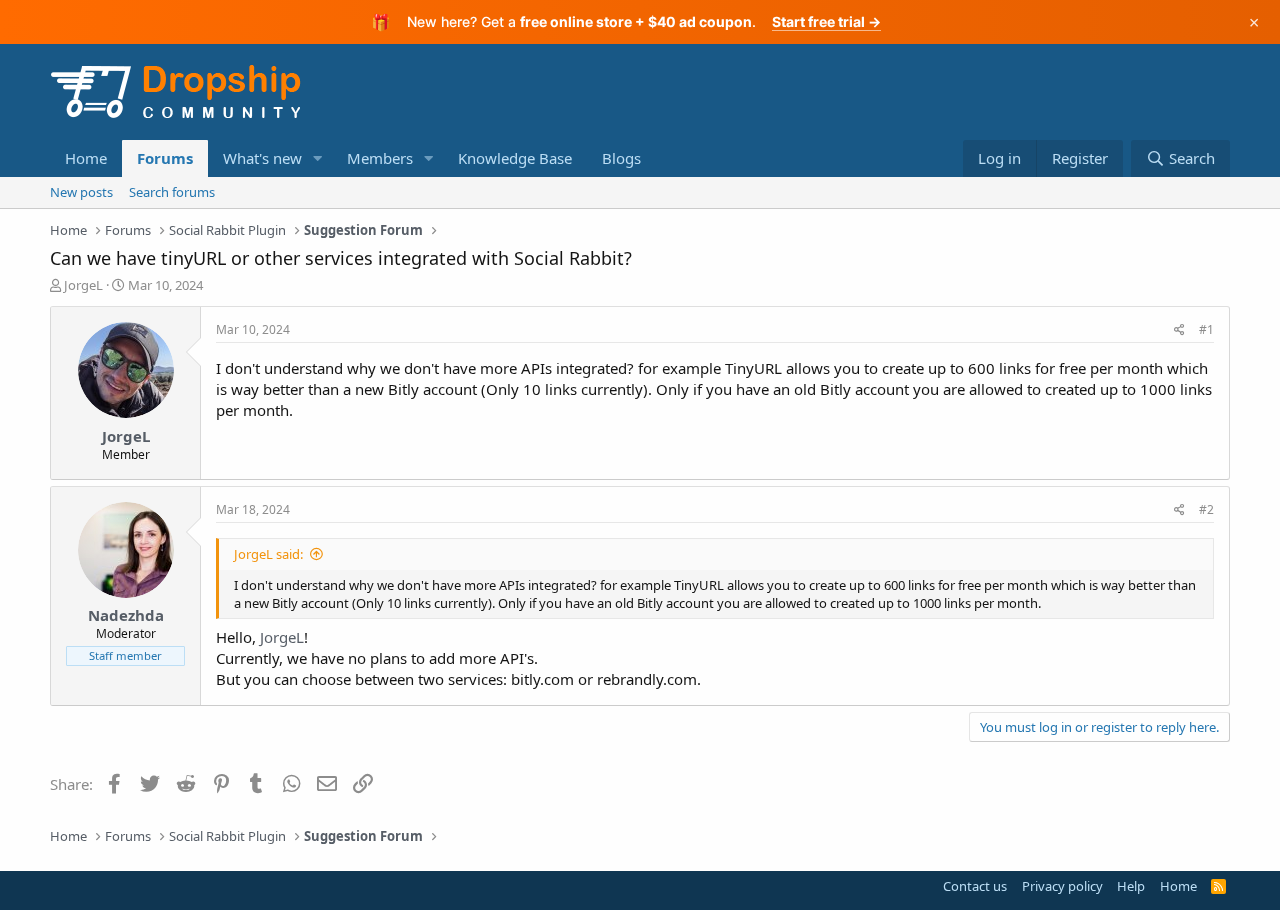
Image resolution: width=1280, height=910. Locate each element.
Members (380, 158)
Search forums (172, 192)
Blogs (621, 158)
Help (1131, 886)
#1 (1206, 329)
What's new (262, 158)
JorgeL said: (268, 554)
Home (86, 158)
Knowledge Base (515, 158)
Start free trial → (826, 21)
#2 (1206, 509)
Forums (165, 158)
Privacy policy (1062, 886)
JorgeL (83, 285)
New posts (81, 192)
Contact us (975, 886)
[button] (318, 158)
